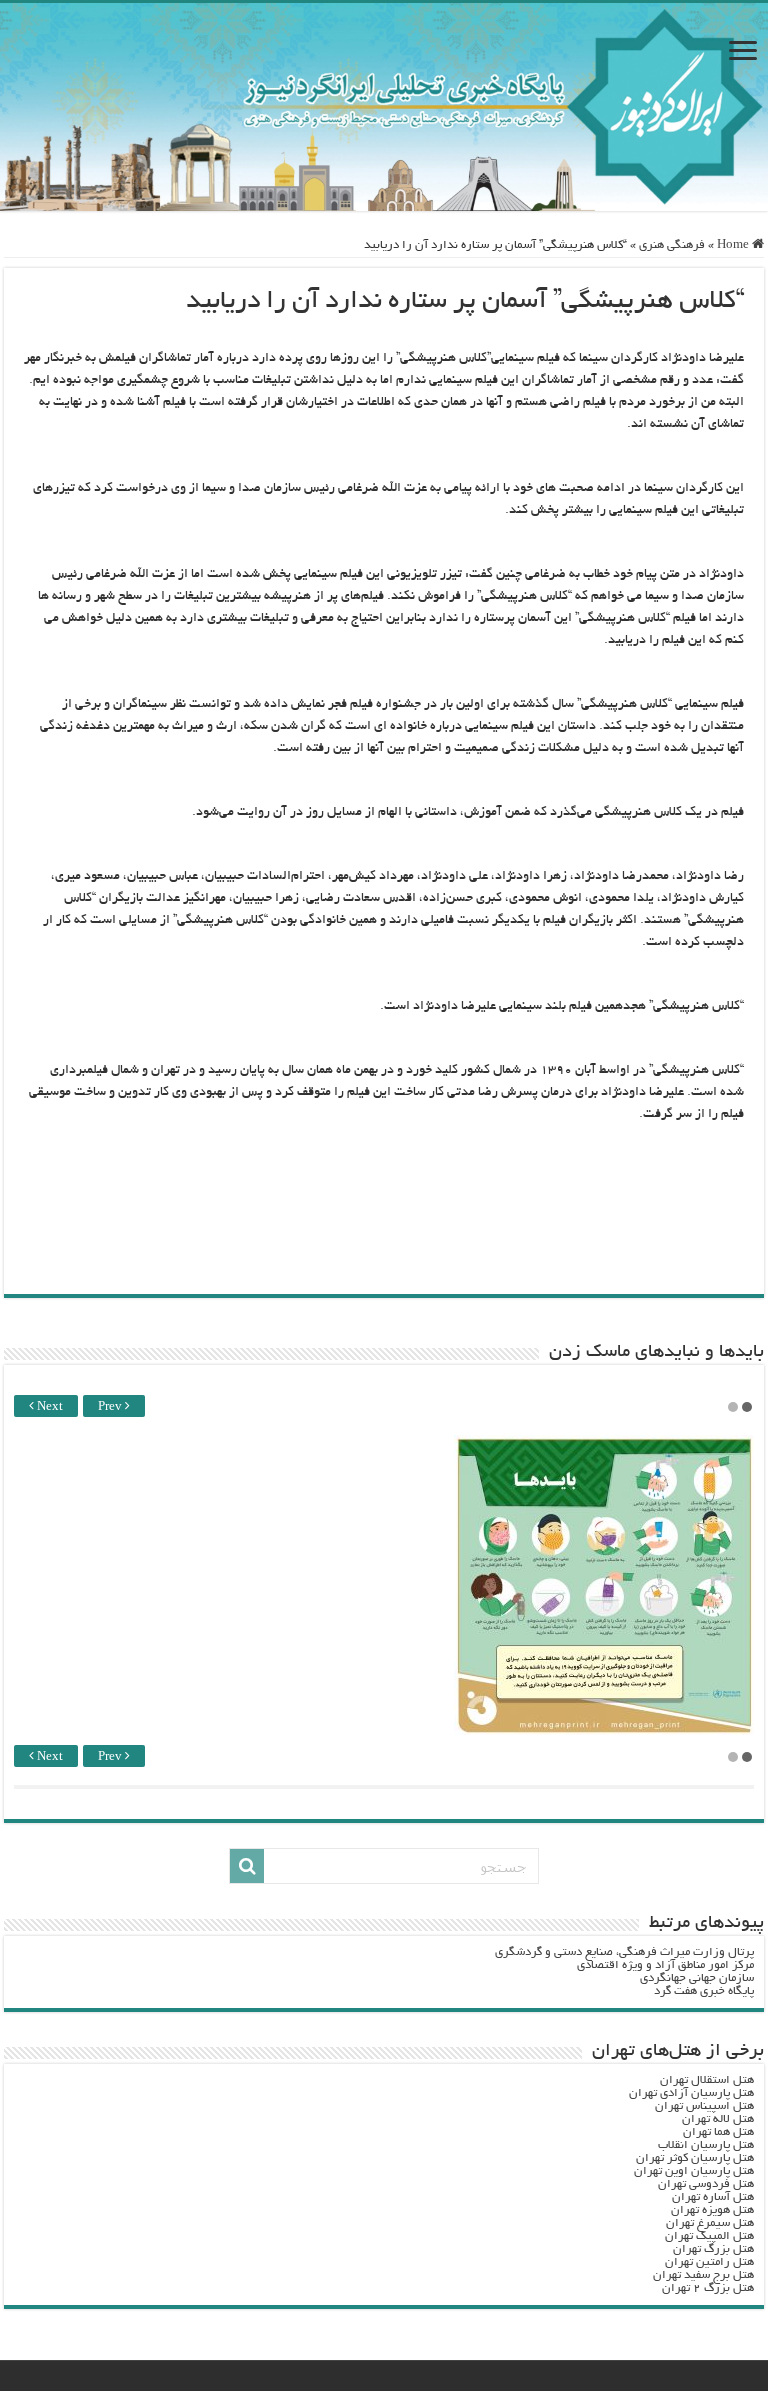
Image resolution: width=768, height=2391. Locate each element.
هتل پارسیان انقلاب (706, 2145)
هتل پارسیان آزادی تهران (691, 2093)
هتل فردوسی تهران (706, 2184)
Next (48, 1407)
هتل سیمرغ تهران (710, 2223)
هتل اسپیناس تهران (704, 2106)
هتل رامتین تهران (709, 2262)
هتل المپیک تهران (709, 2236)
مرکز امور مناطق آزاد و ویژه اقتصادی (665, 1965)
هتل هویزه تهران (712, 2210)
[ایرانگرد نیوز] (384, 107)
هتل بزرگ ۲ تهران (708, 2288)
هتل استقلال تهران (707, 2080)
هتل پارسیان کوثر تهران (695, 2158)
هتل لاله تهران (718, 2119)
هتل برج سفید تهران (703, 2275)
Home (734, 245)
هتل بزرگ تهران (713, 2249)
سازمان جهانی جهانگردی (697, 1978)
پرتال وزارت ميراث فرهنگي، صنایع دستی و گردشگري (624, 1952)
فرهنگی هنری (672, 245)
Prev (111, 1407)
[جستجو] (247, 1866)
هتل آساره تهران (713, 2197)
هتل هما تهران (718, 2132)
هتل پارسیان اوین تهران (694, 2171)
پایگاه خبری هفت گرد (704, 1991)
